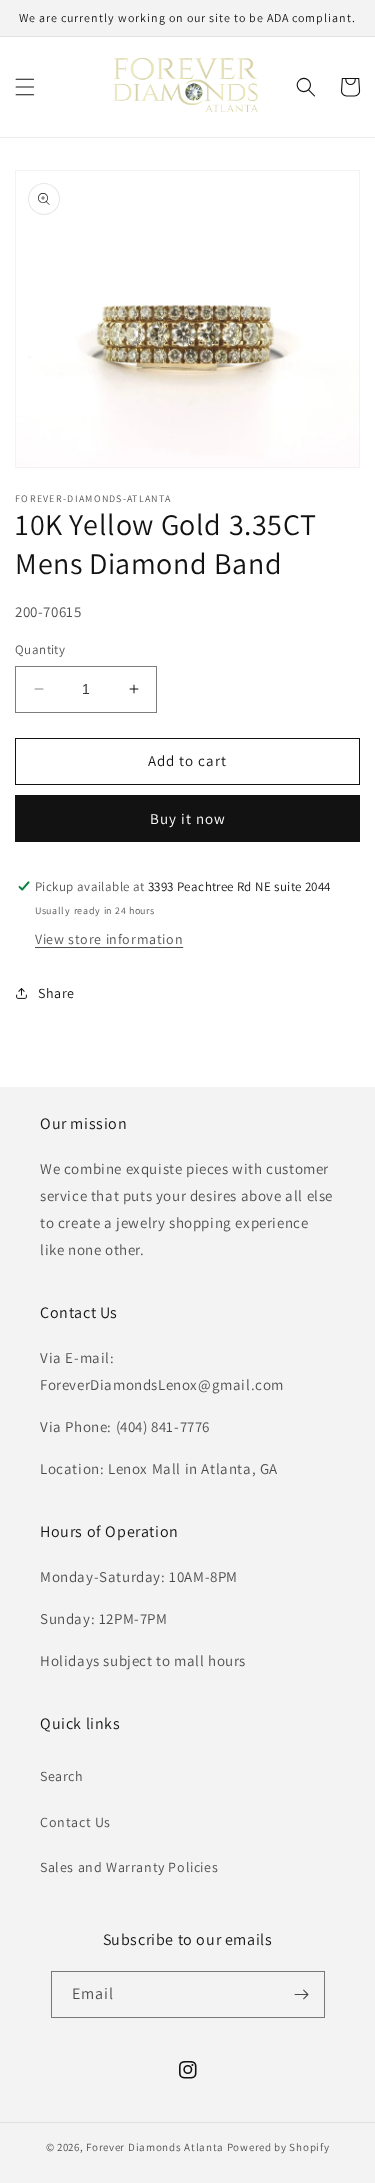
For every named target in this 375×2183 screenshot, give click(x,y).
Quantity (40, 649)
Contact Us (75, 1822)
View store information (109, 939)
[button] (25, 87)
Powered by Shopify (278, 2147)
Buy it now (188, 818)
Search (62, 1776)
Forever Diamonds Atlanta (155, 2147)
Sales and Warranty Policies (129, 1867)
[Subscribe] (302, 1994)
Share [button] (56, 993)
